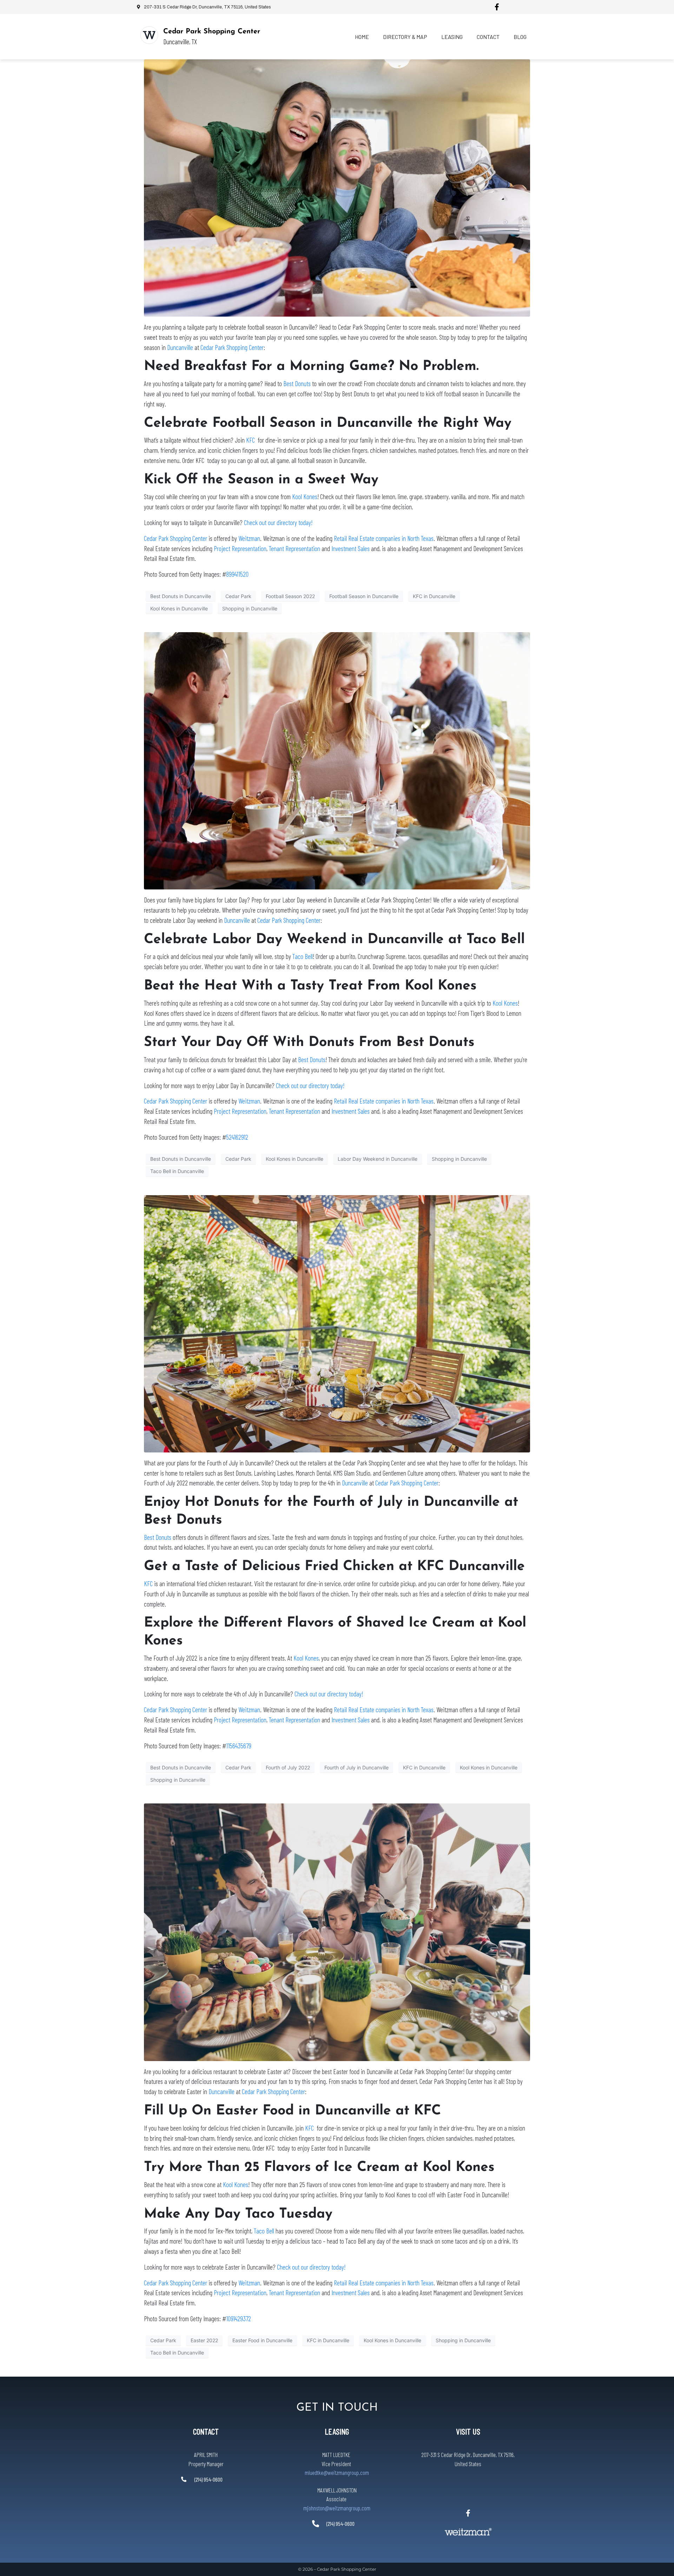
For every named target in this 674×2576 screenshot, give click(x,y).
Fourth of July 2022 (288, 1767)
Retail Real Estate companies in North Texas (384, 538)
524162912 (237, 1137)
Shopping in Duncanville (250, 608)
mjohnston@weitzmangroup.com (337, 2508)
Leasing (452, 37)
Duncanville (180, 347)
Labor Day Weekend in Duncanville (378, 1159)
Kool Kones (305, 496)
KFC (250, 440)
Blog (520, 37)
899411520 (237, 574)
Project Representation (240, 548)
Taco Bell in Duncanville (177, 1171)
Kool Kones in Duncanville (179, 608)
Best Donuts (297, 383)
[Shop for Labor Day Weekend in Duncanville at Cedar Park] (337, 760)
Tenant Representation (295, 548)
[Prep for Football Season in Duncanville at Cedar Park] (337, 187)
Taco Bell (303, 956)
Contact (488, 37)
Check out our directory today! (278, 522)
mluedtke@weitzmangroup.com (337, 2472)
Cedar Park (238, 596)
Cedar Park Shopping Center (212, 32)
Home (362, 37)
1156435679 (239, 1746)
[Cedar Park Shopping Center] (149, 35)
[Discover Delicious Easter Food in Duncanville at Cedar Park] (337, 1932)
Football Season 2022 (290, 596)
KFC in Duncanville (434, 596)
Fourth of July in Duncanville (356, 1767)
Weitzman (249, 538)
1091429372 (239, 2319)
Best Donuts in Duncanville (181, 596)
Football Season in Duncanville (364, 596)
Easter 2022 (204, 2340)
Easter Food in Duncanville (262, 2340)
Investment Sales (351, 548)
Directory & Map (405, 37)
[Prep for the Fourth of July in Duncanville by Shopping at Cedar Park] (337, 1323)
